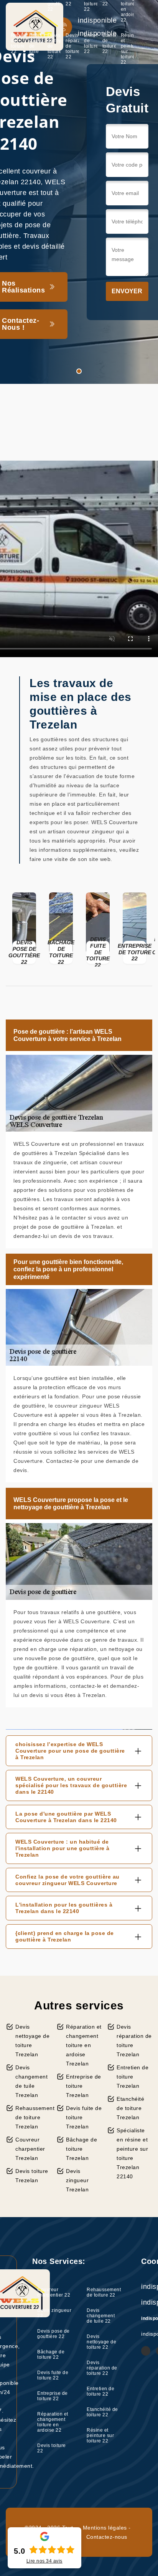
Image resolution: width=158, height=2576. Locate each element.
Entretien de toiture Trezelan (132, 2077)
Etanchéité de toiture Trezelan (130, 2108)
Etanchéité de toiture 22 (109, 43)
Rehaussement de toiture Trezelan (33, 2117)
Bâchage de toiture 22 (51, 2355)
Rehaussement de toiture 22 (17, 43)
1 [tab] (79, 371)
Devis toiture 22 (52, 2448)
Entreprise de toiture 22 (53, 2396)
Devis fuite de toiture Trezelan (84, 2117)
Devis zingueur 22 (54, 2313)
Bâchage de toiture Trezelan (81, 2149)
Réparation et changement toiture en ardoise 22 (53, 2422)
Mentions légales (105, 2528)
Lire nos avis (44, 2561)
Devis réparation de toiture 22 (72, 46)
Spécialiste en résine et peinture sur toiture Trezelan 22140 (132, 2153)
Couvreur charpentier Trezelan (30, 2149)
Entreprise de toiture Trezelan (84, 2086)
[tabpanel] (79, 192)
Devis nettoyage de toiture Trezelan (32, 2041)
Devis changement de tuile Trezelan (31, 2081)
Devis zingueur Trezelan (77, 2180)
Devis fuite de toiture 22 (53, 2375)
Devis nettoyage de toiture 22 (54, 46)
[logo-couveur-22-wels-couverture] (35, 27)
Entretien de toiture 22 (91, 43)
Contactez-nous (107, 2537)
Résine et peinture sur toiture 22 (128, 49)
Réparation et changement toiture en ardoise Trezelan (84, 2045)
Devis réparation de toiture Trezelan (134, 2041)
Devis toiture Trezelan (32, 2176)
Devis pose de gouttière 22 (53, 2334)
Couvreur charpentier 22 (54, 2292)
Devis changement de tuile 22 (36, 46)
